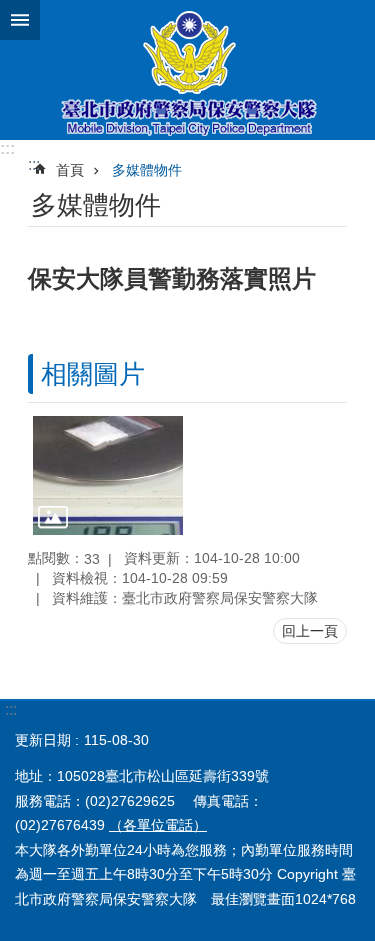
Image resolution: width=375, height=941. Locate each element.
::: (7, 148)
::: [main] (34, 164)
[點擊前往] (108, 476)
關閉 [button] (20, 20)
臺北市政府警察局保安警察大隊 (187, 70)
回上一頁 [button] (310, 631)
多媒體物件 (147, 170)
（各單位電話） (158, 825)
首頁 (70, 170)
